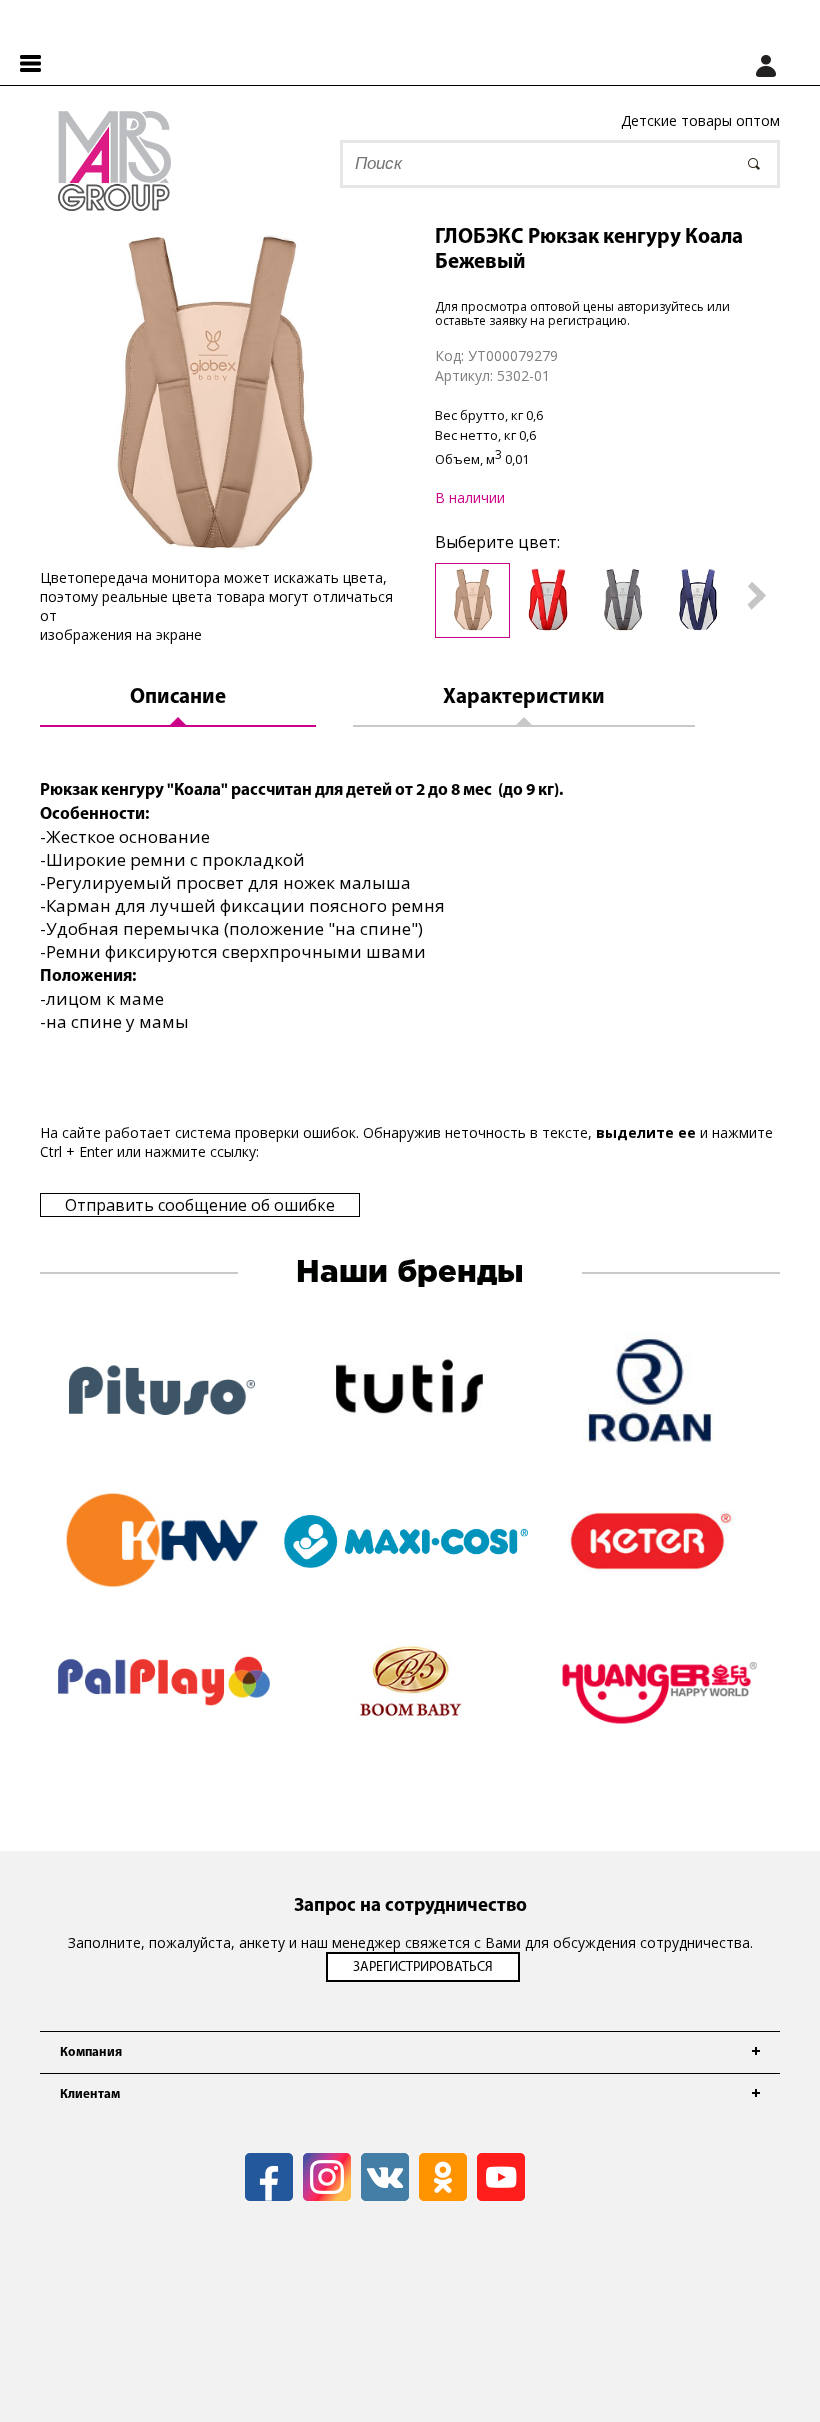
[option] (211, 396)
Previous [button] (413, 596)
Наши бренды (410, 1273)
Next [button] (757, 596)
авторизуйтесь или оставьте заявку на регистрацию (582, 313)
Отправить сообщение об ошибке (200, 1205)
